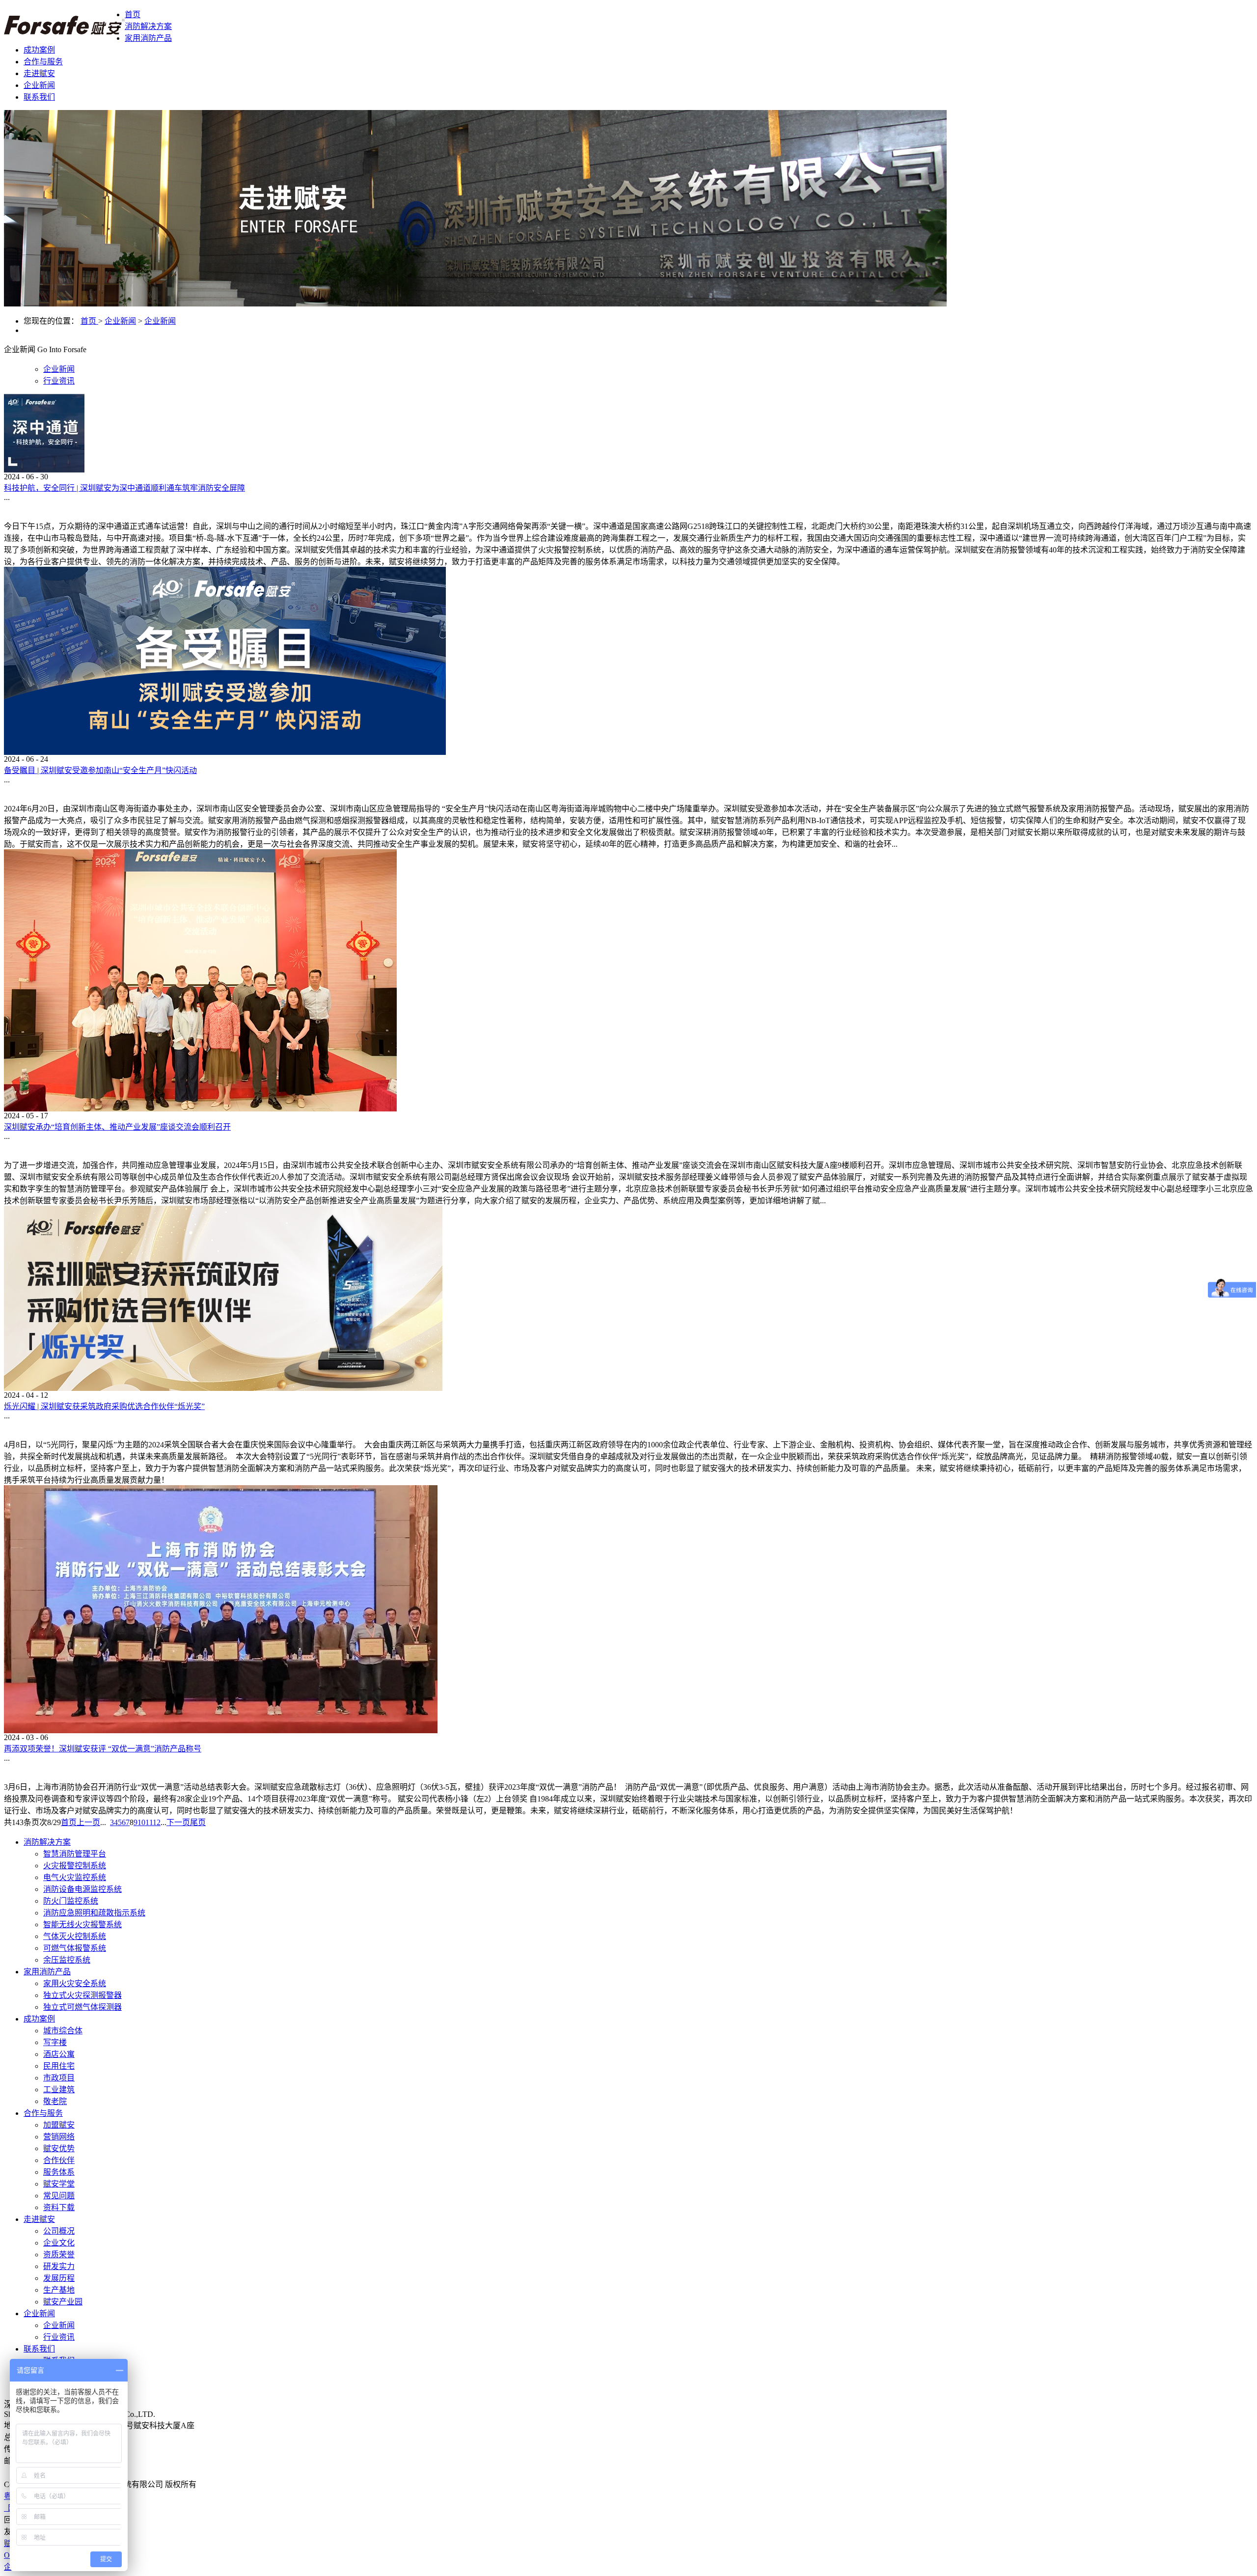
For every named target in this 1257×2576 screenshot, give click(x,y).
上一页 (88, 1822)
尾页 (198, 1822)
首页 (133, 14)
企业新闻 (120, 321)
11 (149, 1822)
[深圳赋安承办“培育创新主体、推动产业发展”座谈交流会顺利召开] (200, 1109)
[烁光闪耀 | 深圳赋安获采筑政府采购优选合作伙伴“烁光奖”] (223, 1388)
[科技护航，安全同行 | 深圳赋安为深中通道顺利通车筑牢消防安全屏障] (44, 470)
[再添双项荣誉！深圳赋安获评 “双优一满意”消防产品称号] (221, 1731)
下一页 (178, 1822)
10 (141, 1822)
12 (157, 1822)
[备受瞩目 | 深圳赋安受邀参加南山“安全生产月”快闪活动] (225, 752)
